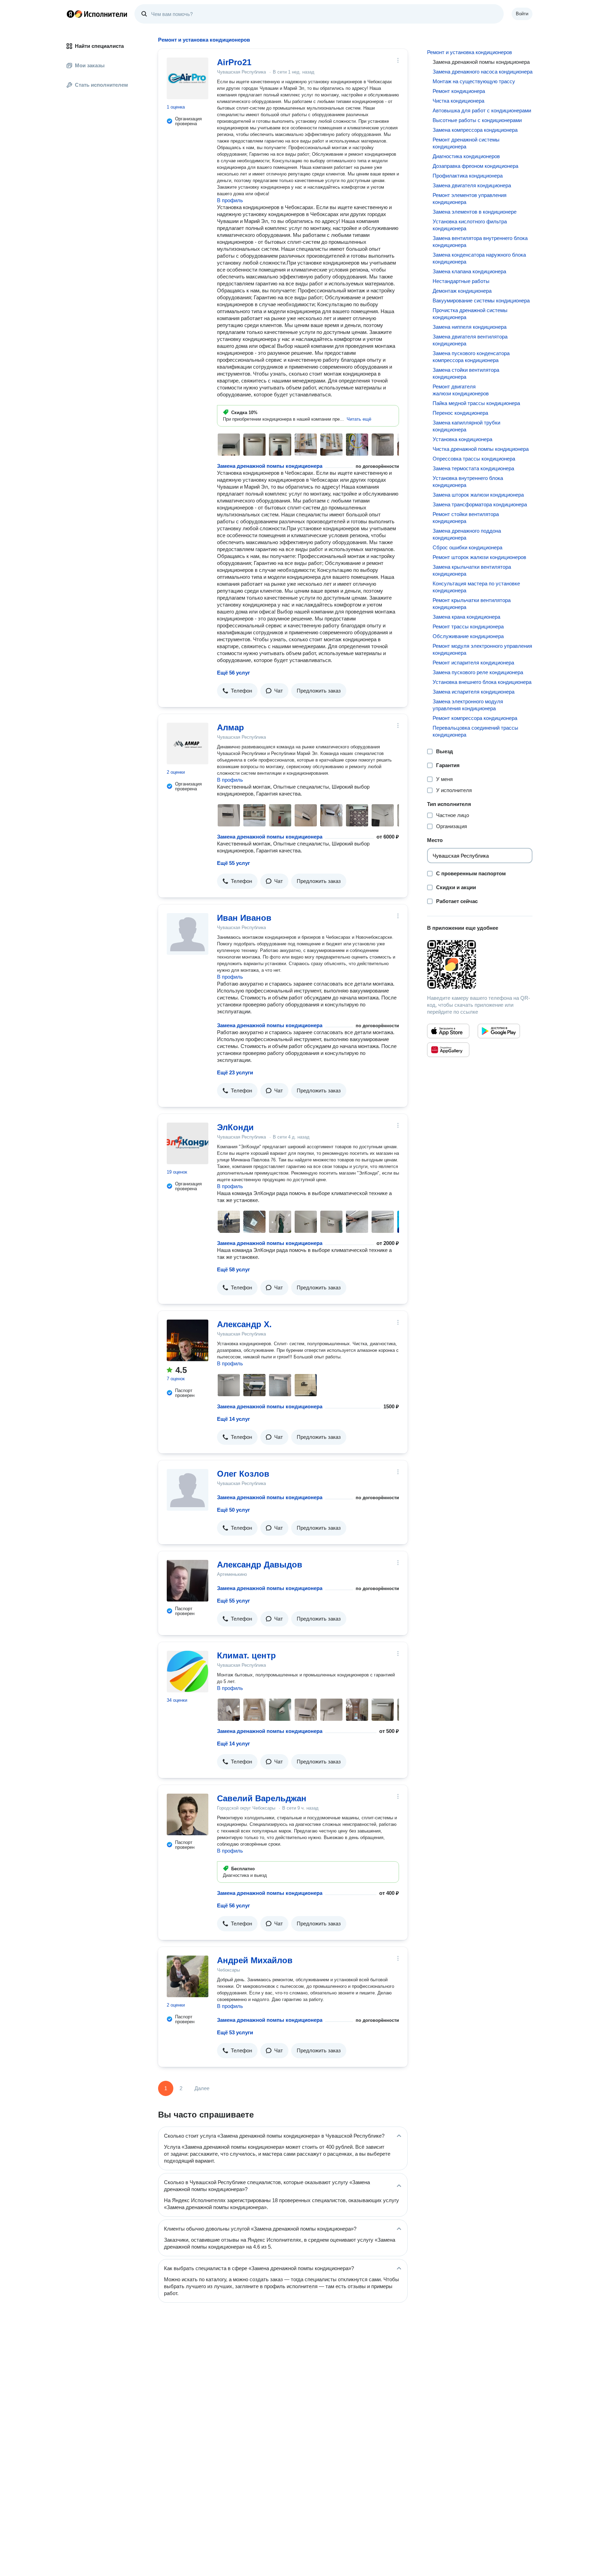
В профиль (230, 200)
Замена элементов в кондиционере (475, 212)
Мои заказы (90, 65)
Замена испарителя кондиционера (474, 692)
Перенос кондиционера (460, 413)
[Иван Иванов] (188, 934)
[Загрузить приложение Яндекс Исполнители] (480, 964)
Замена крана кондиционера (466, 617)
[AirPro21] (188, 78)
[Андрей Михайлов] (188, 1976)
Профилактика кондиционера (468, 176)
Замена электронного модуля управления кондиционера (468, 705)
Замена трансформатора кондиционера (480, 504)
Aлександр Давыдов (260, 1565)
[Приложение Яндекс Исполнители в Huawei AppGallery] (448, 1050)
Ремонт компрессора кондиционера (475, 718)
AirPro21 (234, 62)
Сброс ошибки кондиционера (467, 547)
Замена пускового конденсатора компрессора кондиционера (471, 357)
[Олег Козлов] (188, 1490)
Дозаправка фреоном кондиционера (475, 166)
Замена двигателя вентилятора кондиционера (470, 340)
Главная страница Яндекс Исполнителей (97, 14)
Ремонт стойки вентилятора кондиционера (466, 518)
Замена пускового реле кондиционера (478, 672)
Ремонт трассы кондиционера (468, 626)
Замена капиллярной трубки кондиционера (466, 426)
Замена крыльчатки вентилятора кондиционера (472, 570)
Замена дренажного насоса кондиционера (483, 72)
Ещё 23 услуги (235, 1072)
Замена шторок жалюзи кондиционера (478, 495)
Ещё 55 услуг (233, 863)
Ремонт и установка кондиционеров (470, 52)
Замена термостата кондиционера (473, 468)
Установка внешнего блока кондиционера (482, 682)
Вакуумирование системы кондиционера (481, 300)
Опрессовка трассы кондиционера (474, 459)
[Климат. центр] (188, 1672)
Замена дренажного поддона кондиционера (467, 534)
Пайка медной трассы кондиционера (476, 403)
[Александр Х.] (188, 1340)
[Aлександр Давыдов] (188, 1581)
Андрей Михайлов (255, 1960)
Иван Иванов (244, 918)
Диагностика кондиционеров (466, 156)
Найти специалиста (99, 46)
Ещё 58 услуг (233, 1269)
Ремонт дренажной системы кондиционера (466, 143)
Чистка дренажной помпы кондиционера (481, 449)
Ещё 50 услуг (233, 1510)
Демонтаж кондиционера (462, 291)
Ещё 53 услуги (235, 2032)
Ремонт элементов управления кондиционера (470, 199)
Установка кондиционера (462, 439)
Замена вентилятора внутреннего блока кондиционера (480, 242)
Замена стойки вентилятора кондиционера (466, 373)
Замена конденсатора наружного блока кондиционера (479, 258)
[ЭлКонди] (188, 1143)
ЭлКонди (235, 1127)
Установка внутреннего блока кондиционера (468, 482)
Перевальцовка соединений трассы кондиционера (475, 731)
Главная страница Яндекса (70, 14)
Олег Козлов (243, 1474)
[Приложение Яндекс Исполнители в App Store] (448, 1031)
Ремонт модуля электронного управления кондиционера (482, 649)
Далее (202, 2088)
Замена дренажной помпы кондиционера (270, 466)
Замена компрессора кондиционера (475, 130)
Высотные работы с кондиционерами (477, 120)
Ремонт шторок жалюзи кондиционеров (479, 557)
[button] (359, 419)
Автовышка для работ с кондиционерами (482, 110)
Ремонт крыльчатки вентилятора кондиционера (472, 604)
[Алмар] (188, 744)
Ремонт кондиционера (459, 91)
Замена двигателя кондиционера (472, 185)
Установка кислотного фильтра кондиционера (470, 225)
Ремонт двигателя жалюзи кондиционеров (461, 390)
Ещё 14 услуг (233, 1419)
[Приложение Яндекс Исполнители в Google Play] (499, 1031)
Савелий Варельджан (262, 1798)
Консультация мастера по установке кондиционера (476, 587)
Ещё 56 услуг (233, 673)
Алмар (231, 727)
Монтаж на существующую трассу (474, 81)
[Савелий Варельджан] (188, 1814)
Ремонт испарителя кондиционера (473, 663)
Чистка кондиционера (458, 101)
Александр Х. (244, 1324)
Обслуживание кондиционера (468, 636)
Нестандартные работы (461, 281)
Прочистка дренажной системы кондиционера (470, 314)
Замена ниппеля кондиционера (470, 327)
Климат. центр (246, 1655)
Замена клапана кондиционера (469, 271)
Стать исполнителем (101, 85)
